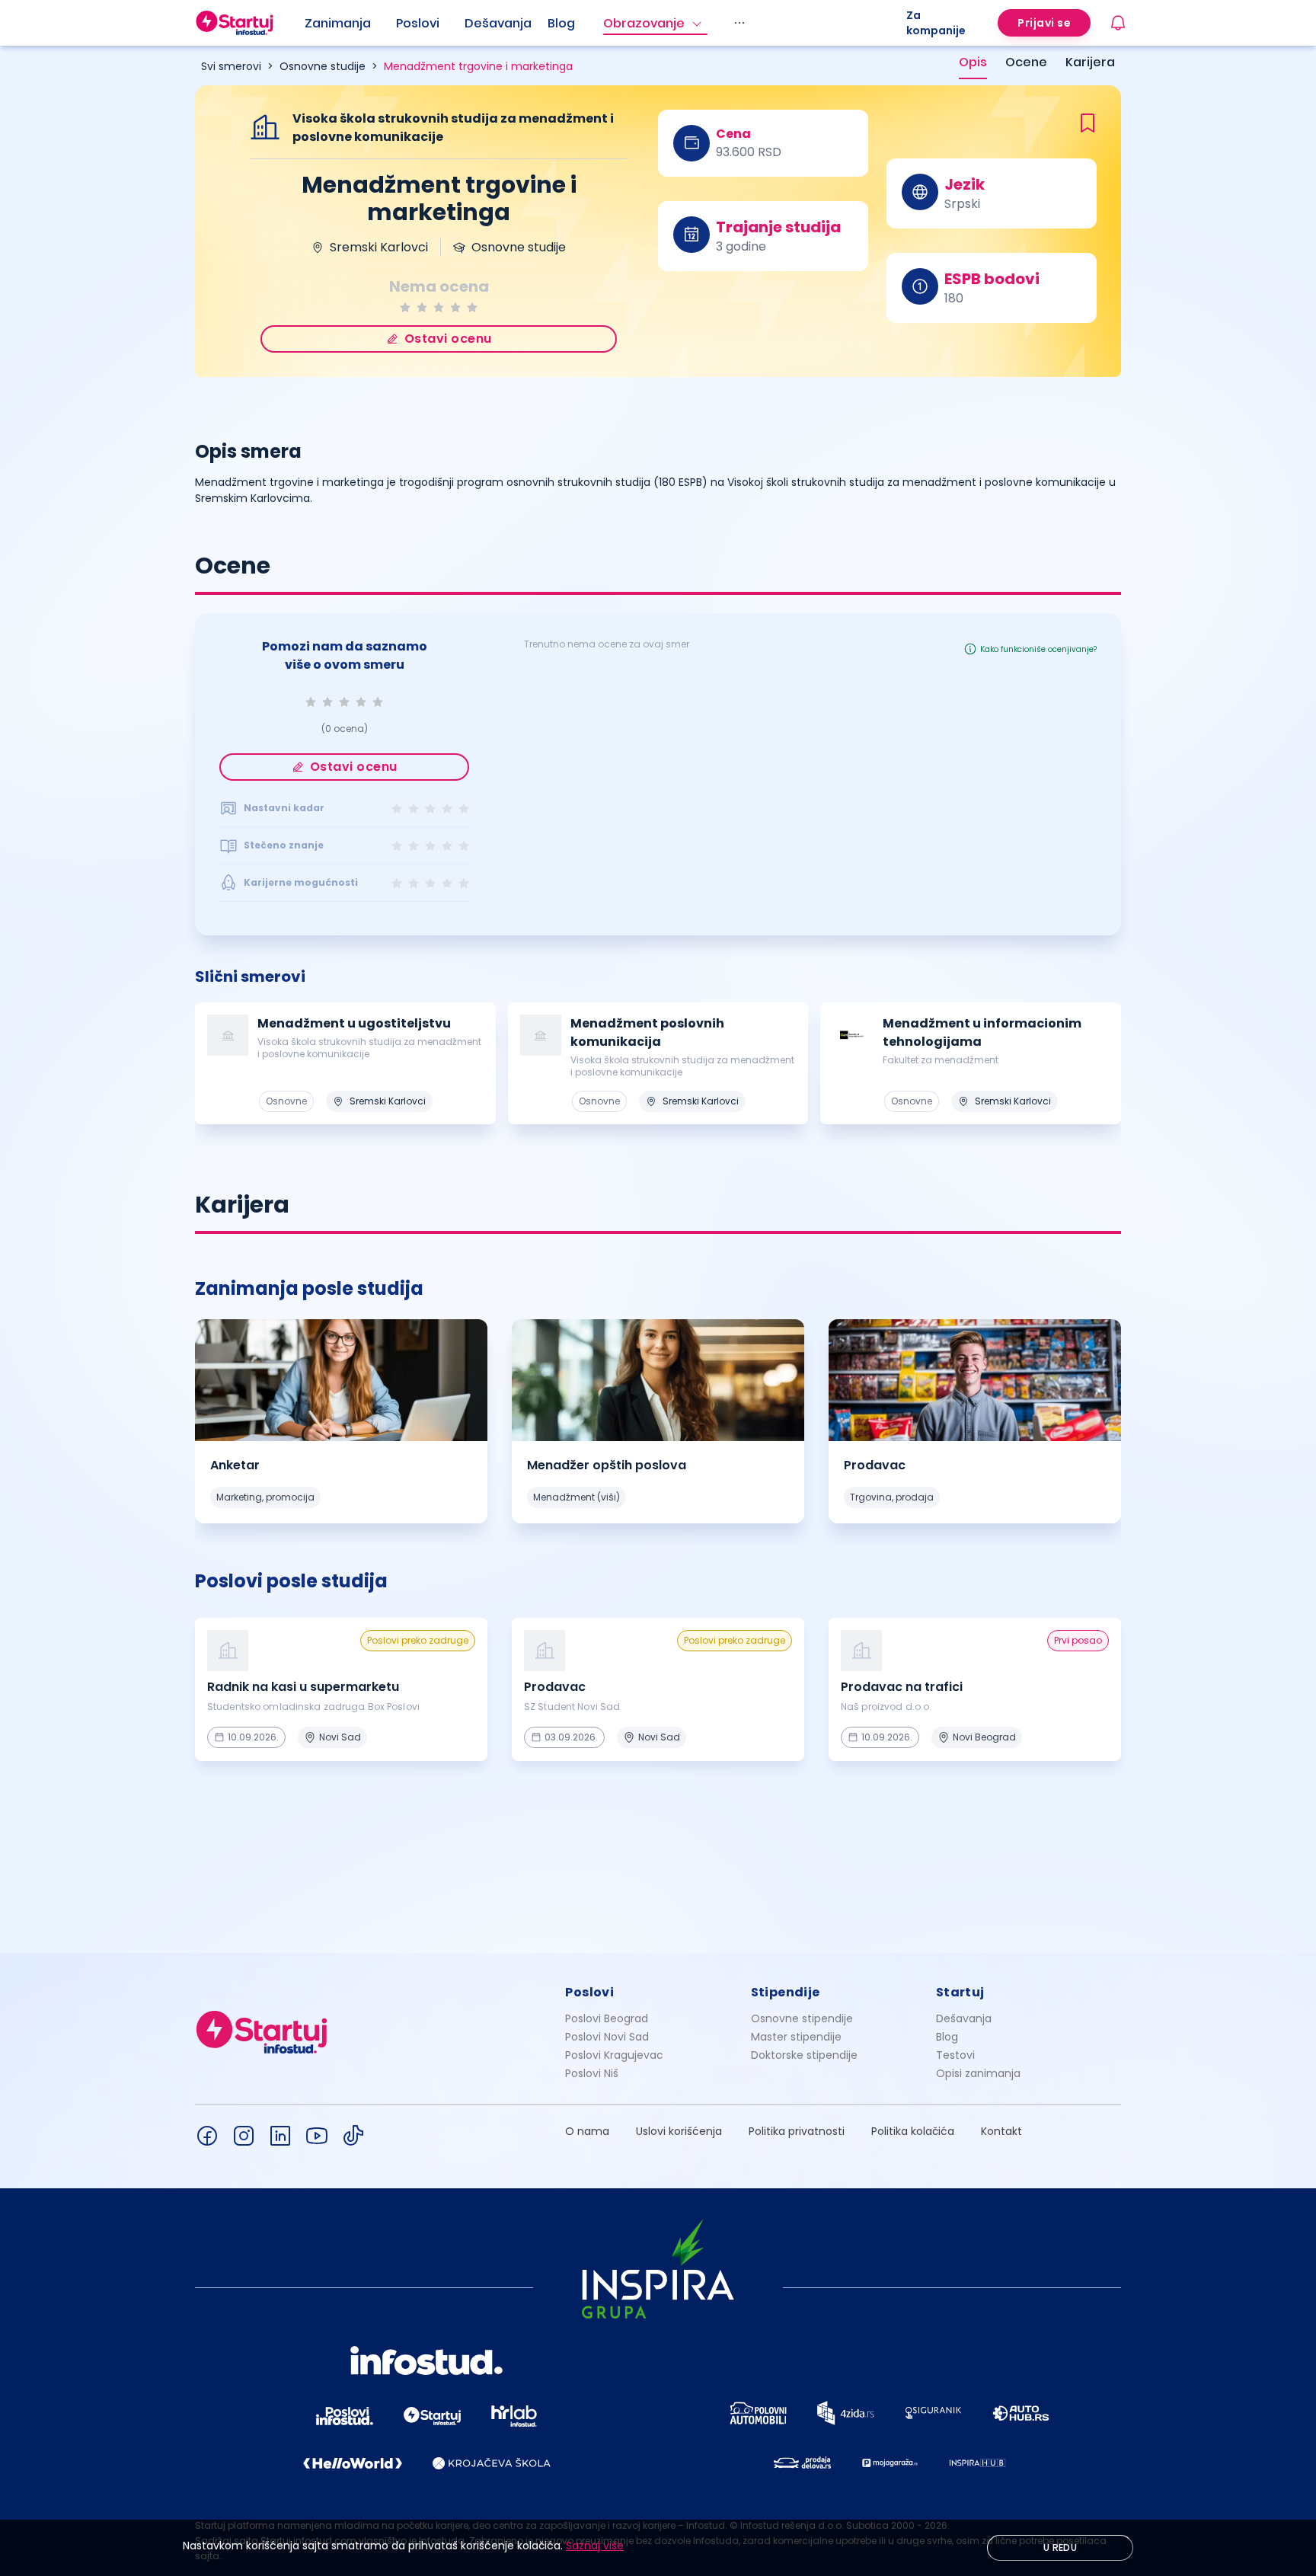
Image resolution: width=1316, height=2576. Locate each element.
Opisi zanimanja (978, 2073)
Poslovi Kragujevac (614, 2055)
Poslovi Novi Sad (607, 2037)
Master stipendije (796, 2037)
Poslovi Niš (592, 2073)
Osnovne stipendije (802, 2018)
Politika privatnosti (797, 2131)
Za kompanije (936, 23)
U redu (1060, 2547)
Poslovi (418, 23)
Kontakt (1001, 2131)
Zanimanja (338, 23)
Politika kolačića (913, 2131)
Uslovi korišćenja (679, 2131)
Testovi (955, 2055)
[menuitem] (350, 24)
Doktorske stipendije (804, 2055)
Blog (561, 23)
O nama (587, 2131)
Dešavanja (964, 2018)
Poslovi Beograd (607, 2018)
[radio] (405, 307)
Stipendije (786, 1992)
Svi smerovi (231, 66)
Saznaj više (595, 2546)
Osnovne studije (323, 66)
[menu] (605, 23)
